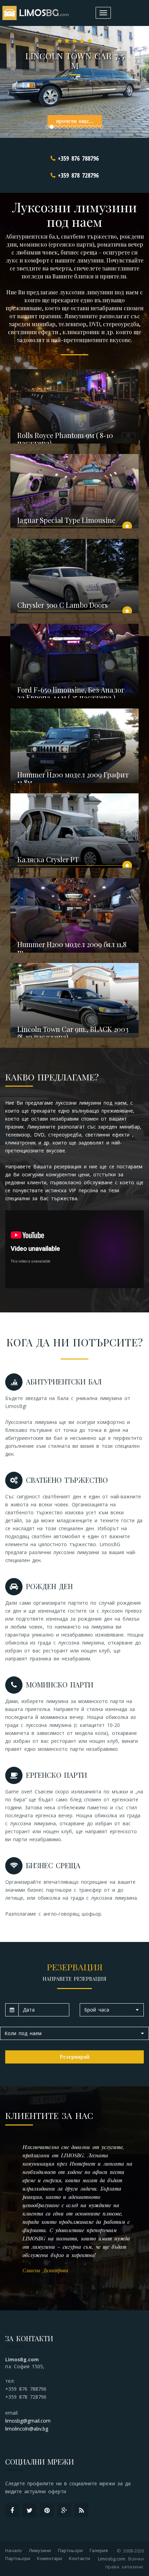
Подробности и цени (98, 436)
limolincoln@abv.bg (27, 2429)
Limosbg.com (112, 2559)
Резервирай (74, 2057)
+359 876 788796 (78, 158)
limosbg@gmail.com (28, 2421)
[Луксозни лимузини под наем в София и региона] (37, 13)
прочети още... (75, 121)
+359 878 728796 (78, 175)
